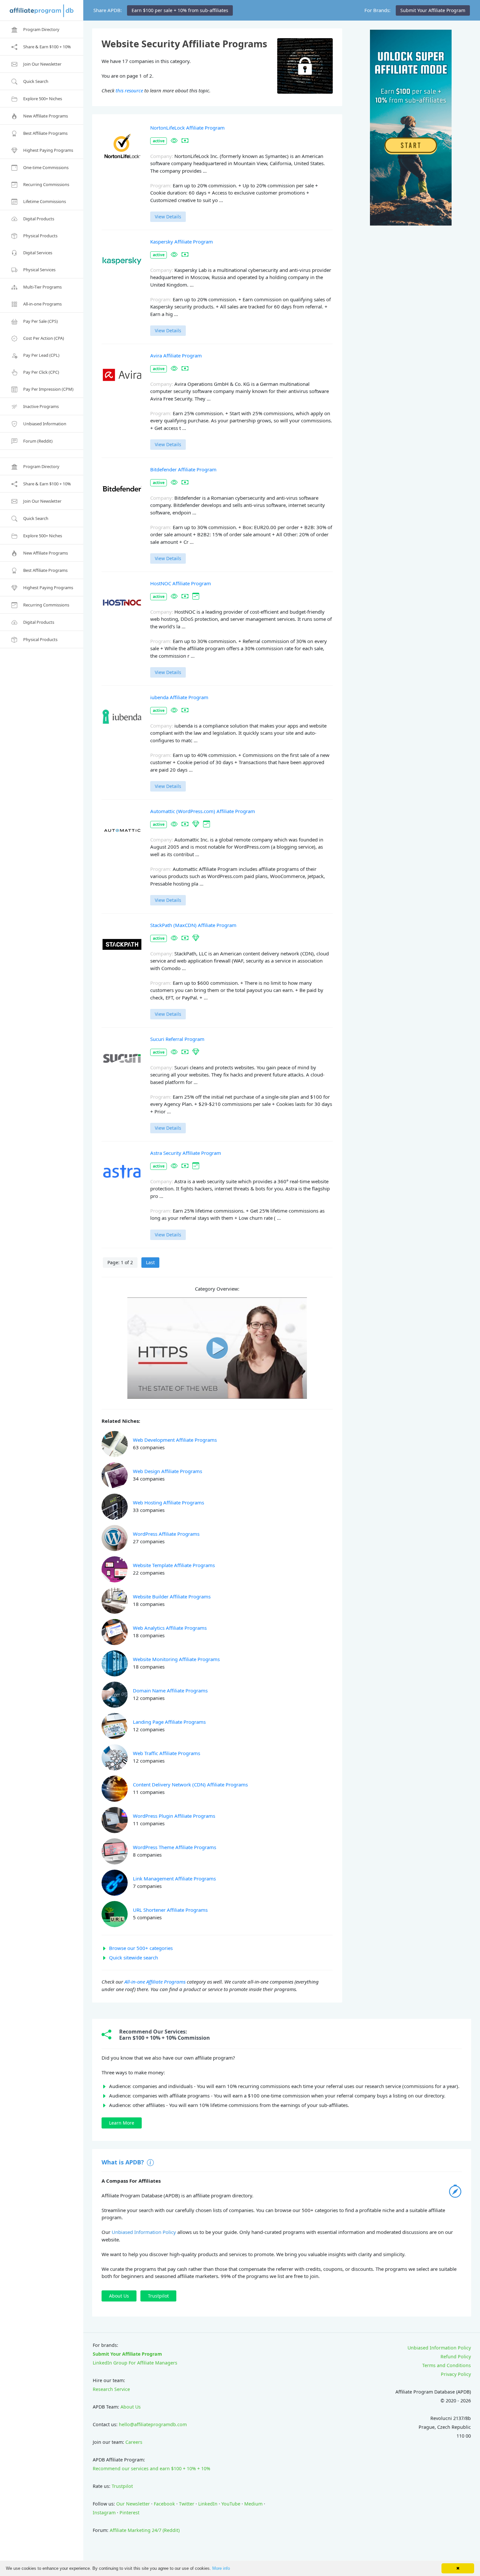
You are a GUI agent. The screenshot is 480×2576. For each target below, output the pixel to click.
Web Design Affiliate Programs (168, 1471)
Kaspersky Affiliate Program (182, 242)
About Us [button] (119, 2296)
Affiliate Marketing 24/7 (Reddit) (145, 2530)
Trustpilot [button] (158, 2296)
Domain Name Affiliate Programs (170, 1690)
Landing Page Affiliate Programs (169, 1722)
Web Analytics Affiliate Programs (170, 1628)
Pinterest (129, 2513)
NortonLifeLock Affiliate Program (187, 128)
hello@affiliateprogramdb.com (153, 2424)
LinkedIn (208, 2504)
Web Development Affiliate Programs (175, 1440)
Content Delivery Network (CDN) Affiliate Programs (190, 1784)
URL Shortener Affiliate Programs (170, 1910)
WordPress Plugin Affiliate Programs (174, 1816)
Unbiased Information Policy (144, 2232)
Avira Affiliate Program (176, 355)
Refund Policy (456, 2356)
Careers (134, 2442)
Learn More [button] (122, 2123)
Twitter (187, 2504)
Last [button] (150, 1262)
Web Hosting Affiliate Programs (168, 1502)
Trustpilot (122, 2486)
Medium (253, 2504)
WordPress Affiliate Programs (166, 1534)
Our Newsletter (133, 2504)
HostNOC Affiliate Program (181, 583)
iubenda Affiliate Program (179, 697)
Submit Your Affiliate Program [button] (433, 10)
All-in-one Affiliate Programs (155, 1982)
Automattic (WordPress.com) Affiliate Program (203, 811)
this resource (129, 90)
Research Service (111, 2389)
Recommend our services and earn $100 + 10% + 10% (152, 2468)
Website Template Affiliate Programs (174, 1565)
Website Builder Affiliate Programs (172, 1596)
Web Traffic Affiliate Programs (167, 1753)
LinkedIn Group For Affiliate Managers (135, 2363)
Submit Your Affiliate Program (127, 2354)
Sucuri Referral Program (177, 1039)
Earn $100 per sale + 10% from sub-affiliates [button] (180, 10)
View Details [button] (168, 217)
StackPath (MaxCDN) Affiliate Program (193, 925)
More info (221, 2568)
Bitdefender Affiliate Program (183, 469)
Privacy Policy (456, 2374)
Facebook (164, 2504)
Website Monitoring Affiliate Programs (176, 1659)
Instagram (104, 2513)
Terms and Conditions (447, 2365)
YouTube (231, 2504)
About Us (131, 2407)
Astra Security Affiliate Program (186, 1153)
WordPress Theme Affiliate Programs (175, 1847)
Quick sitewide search (134, 1957)
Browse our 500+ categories (141, 1948)
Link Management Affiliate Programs (174, 1878)
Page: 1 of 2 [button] (120, 1262)
